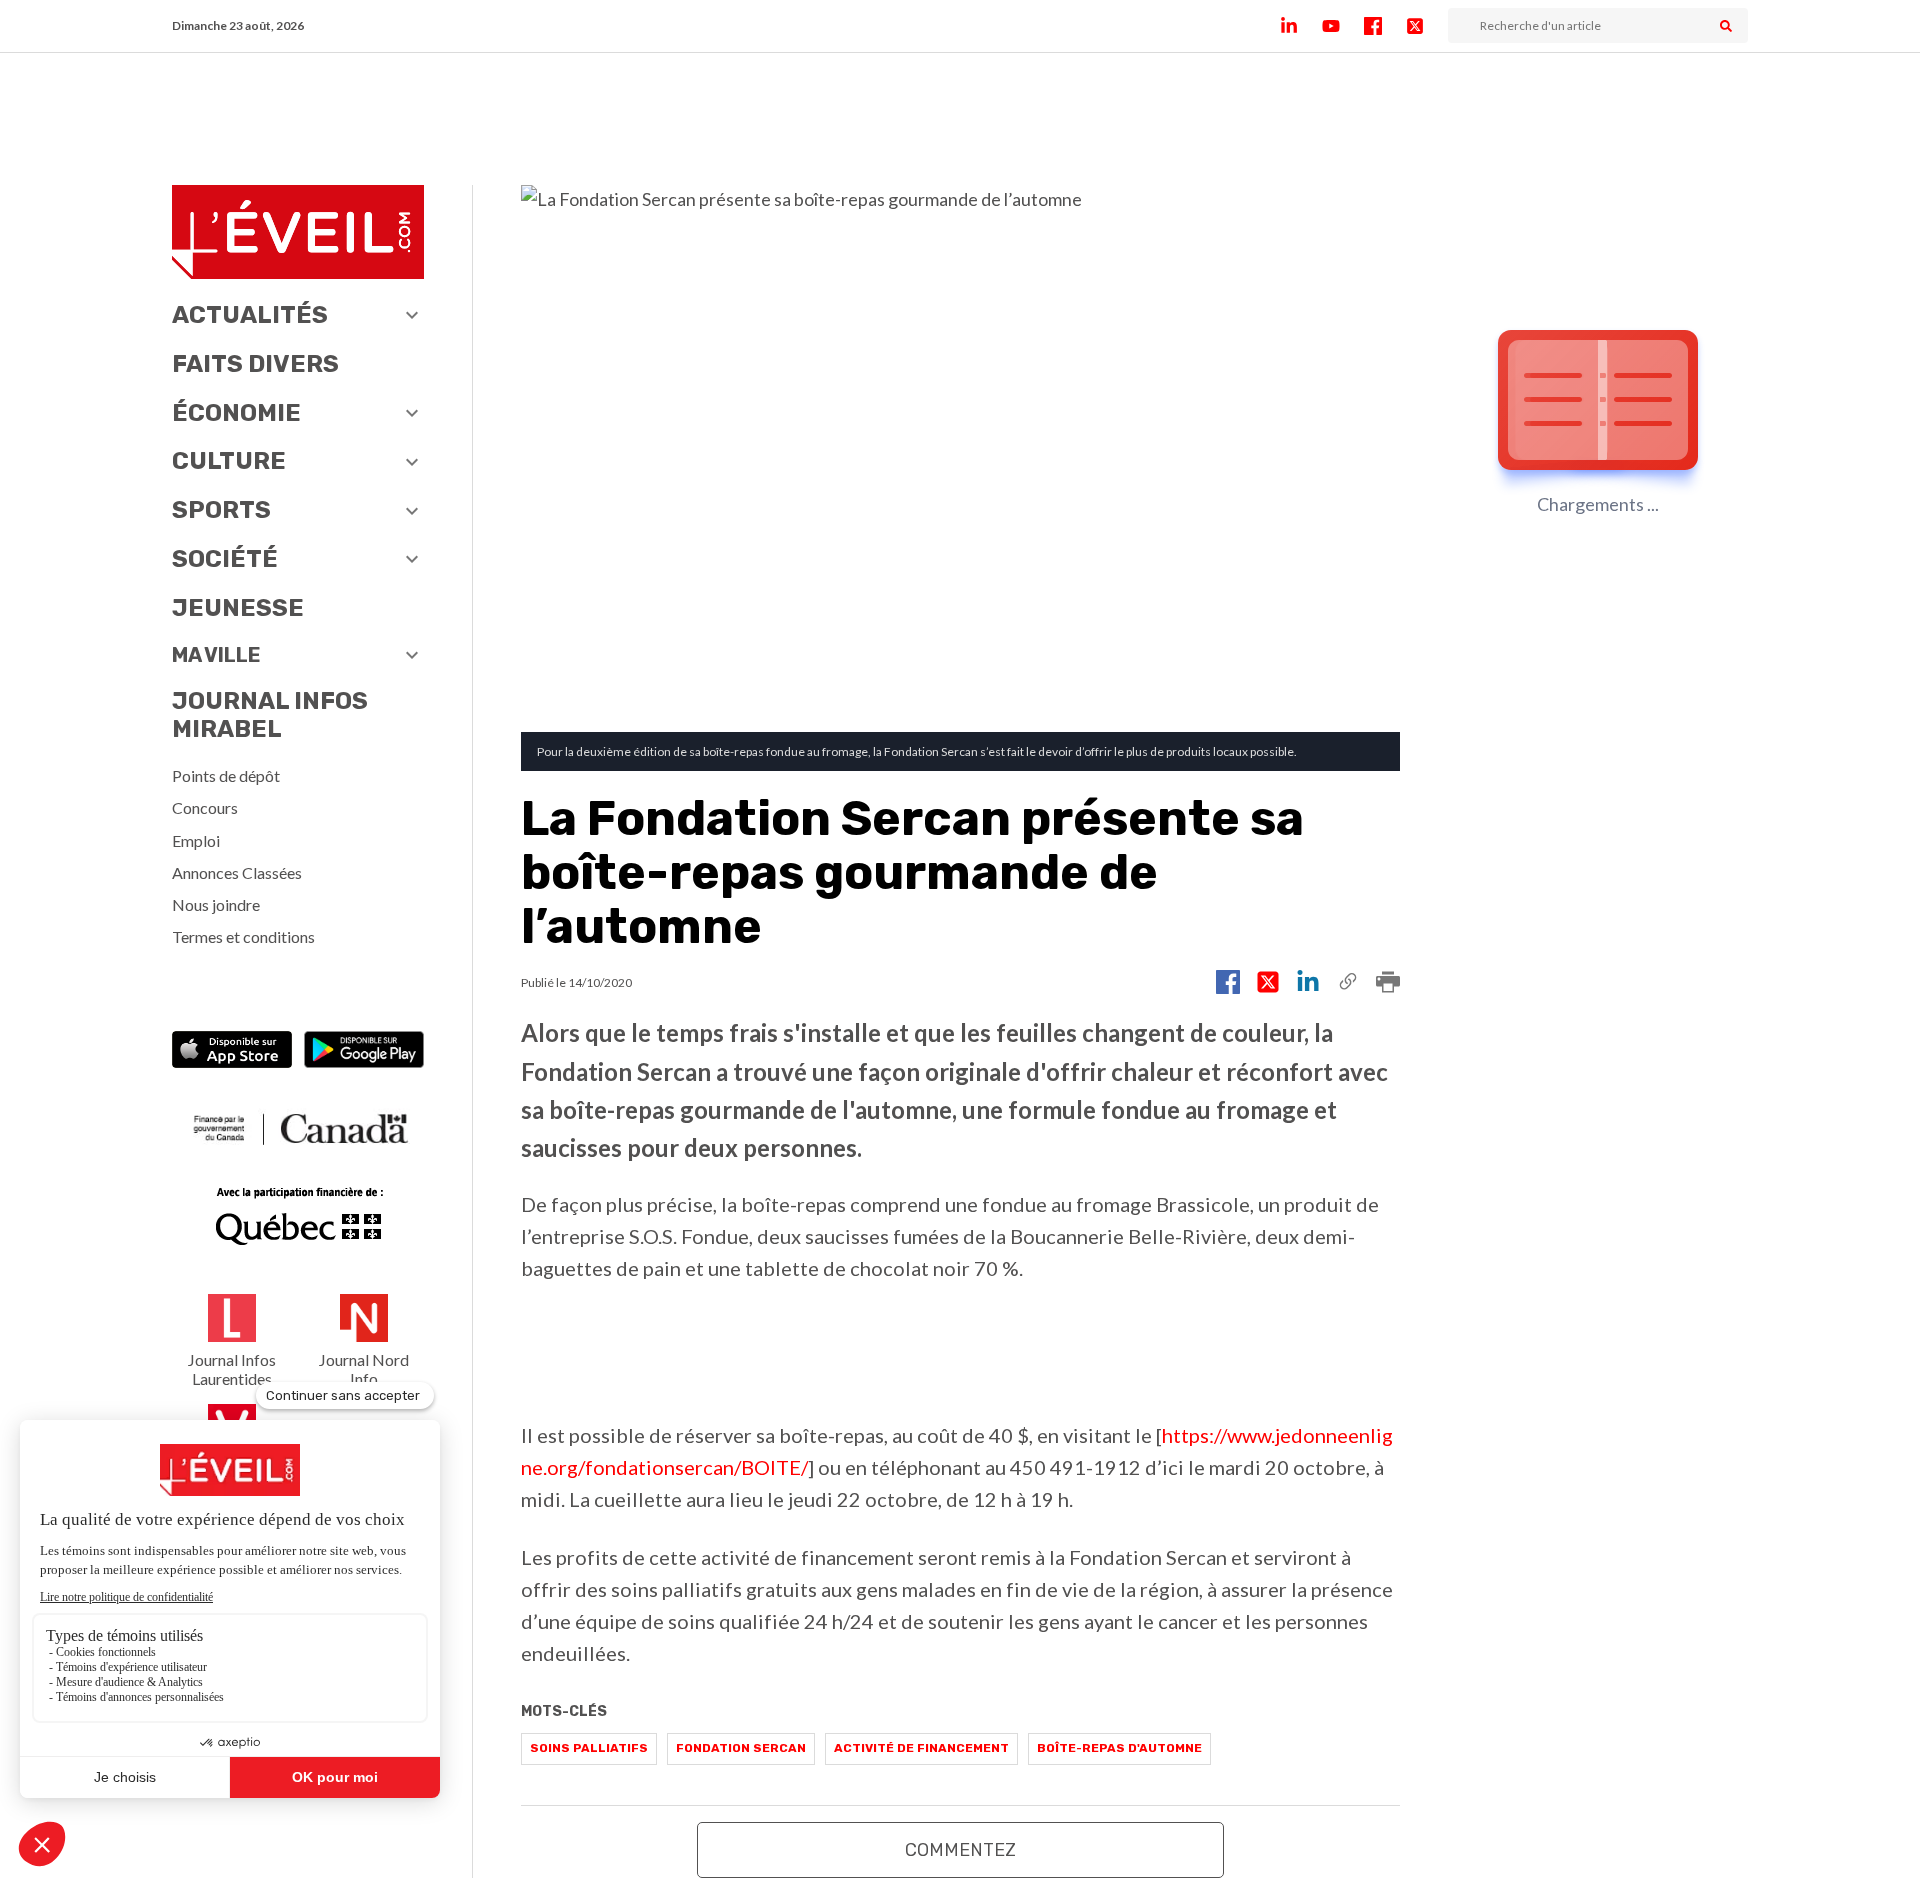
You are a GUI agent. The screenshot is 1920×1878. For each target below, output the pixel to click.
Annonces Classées (237, 872)
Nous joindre (216, 904)
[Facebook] (1385, 26)
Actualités (250, 315)
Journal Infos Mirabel (270, 715)
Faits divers (255, 364)
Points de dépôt (226, 775)
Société (225, 559)
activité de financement (921, 1748)
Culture (229, 461)
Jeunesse (238, 608)
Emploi (196, 840)
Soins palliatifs (589, 1748)
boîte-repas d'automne (1119, 1748)
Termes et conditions (243, 936)
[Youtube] (1343, 26)
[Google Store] (364, 1051)
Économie (236, 413)
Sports (221, 510)
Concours (205, 807)
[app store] (232, 1051)
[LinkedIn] (1301, 26)
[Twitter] (1427, 26)
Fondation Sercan (741, 1748)
